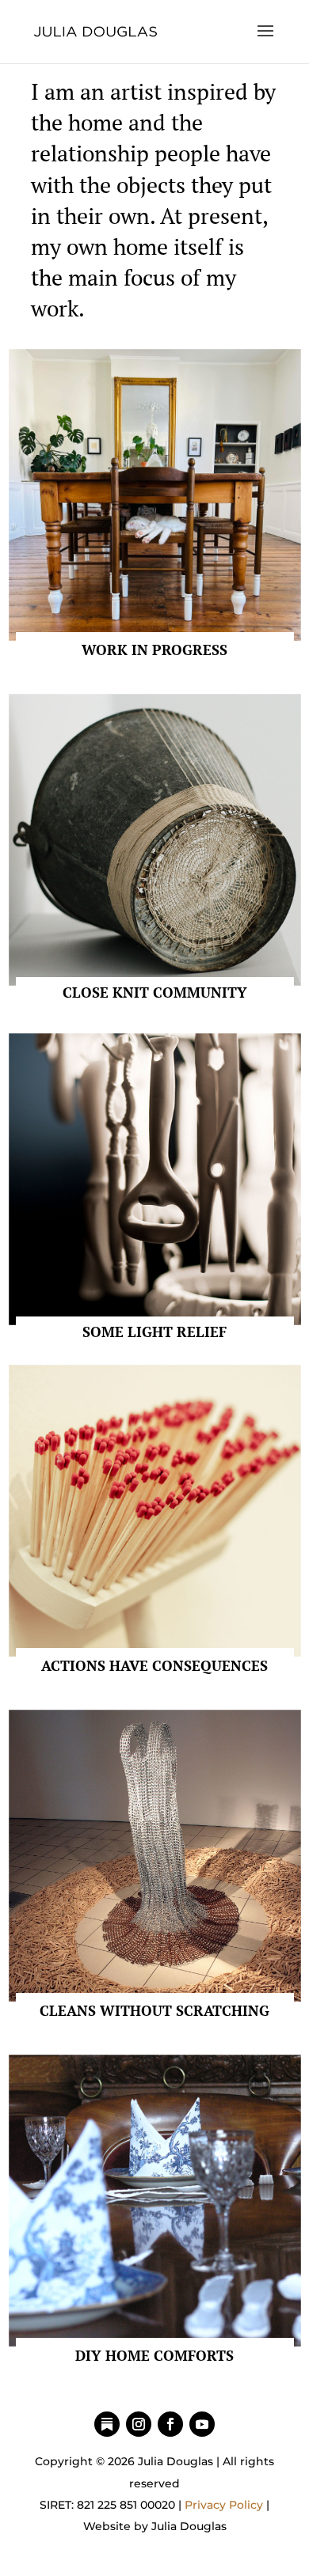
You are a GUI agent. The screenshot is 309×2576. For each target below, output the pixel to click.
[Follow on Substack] (107, 2424)
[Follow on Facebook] (170, 2424)
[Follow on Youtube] (202, 2424)
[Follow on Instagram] (139, 2424)
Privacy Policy (224, 2505)
